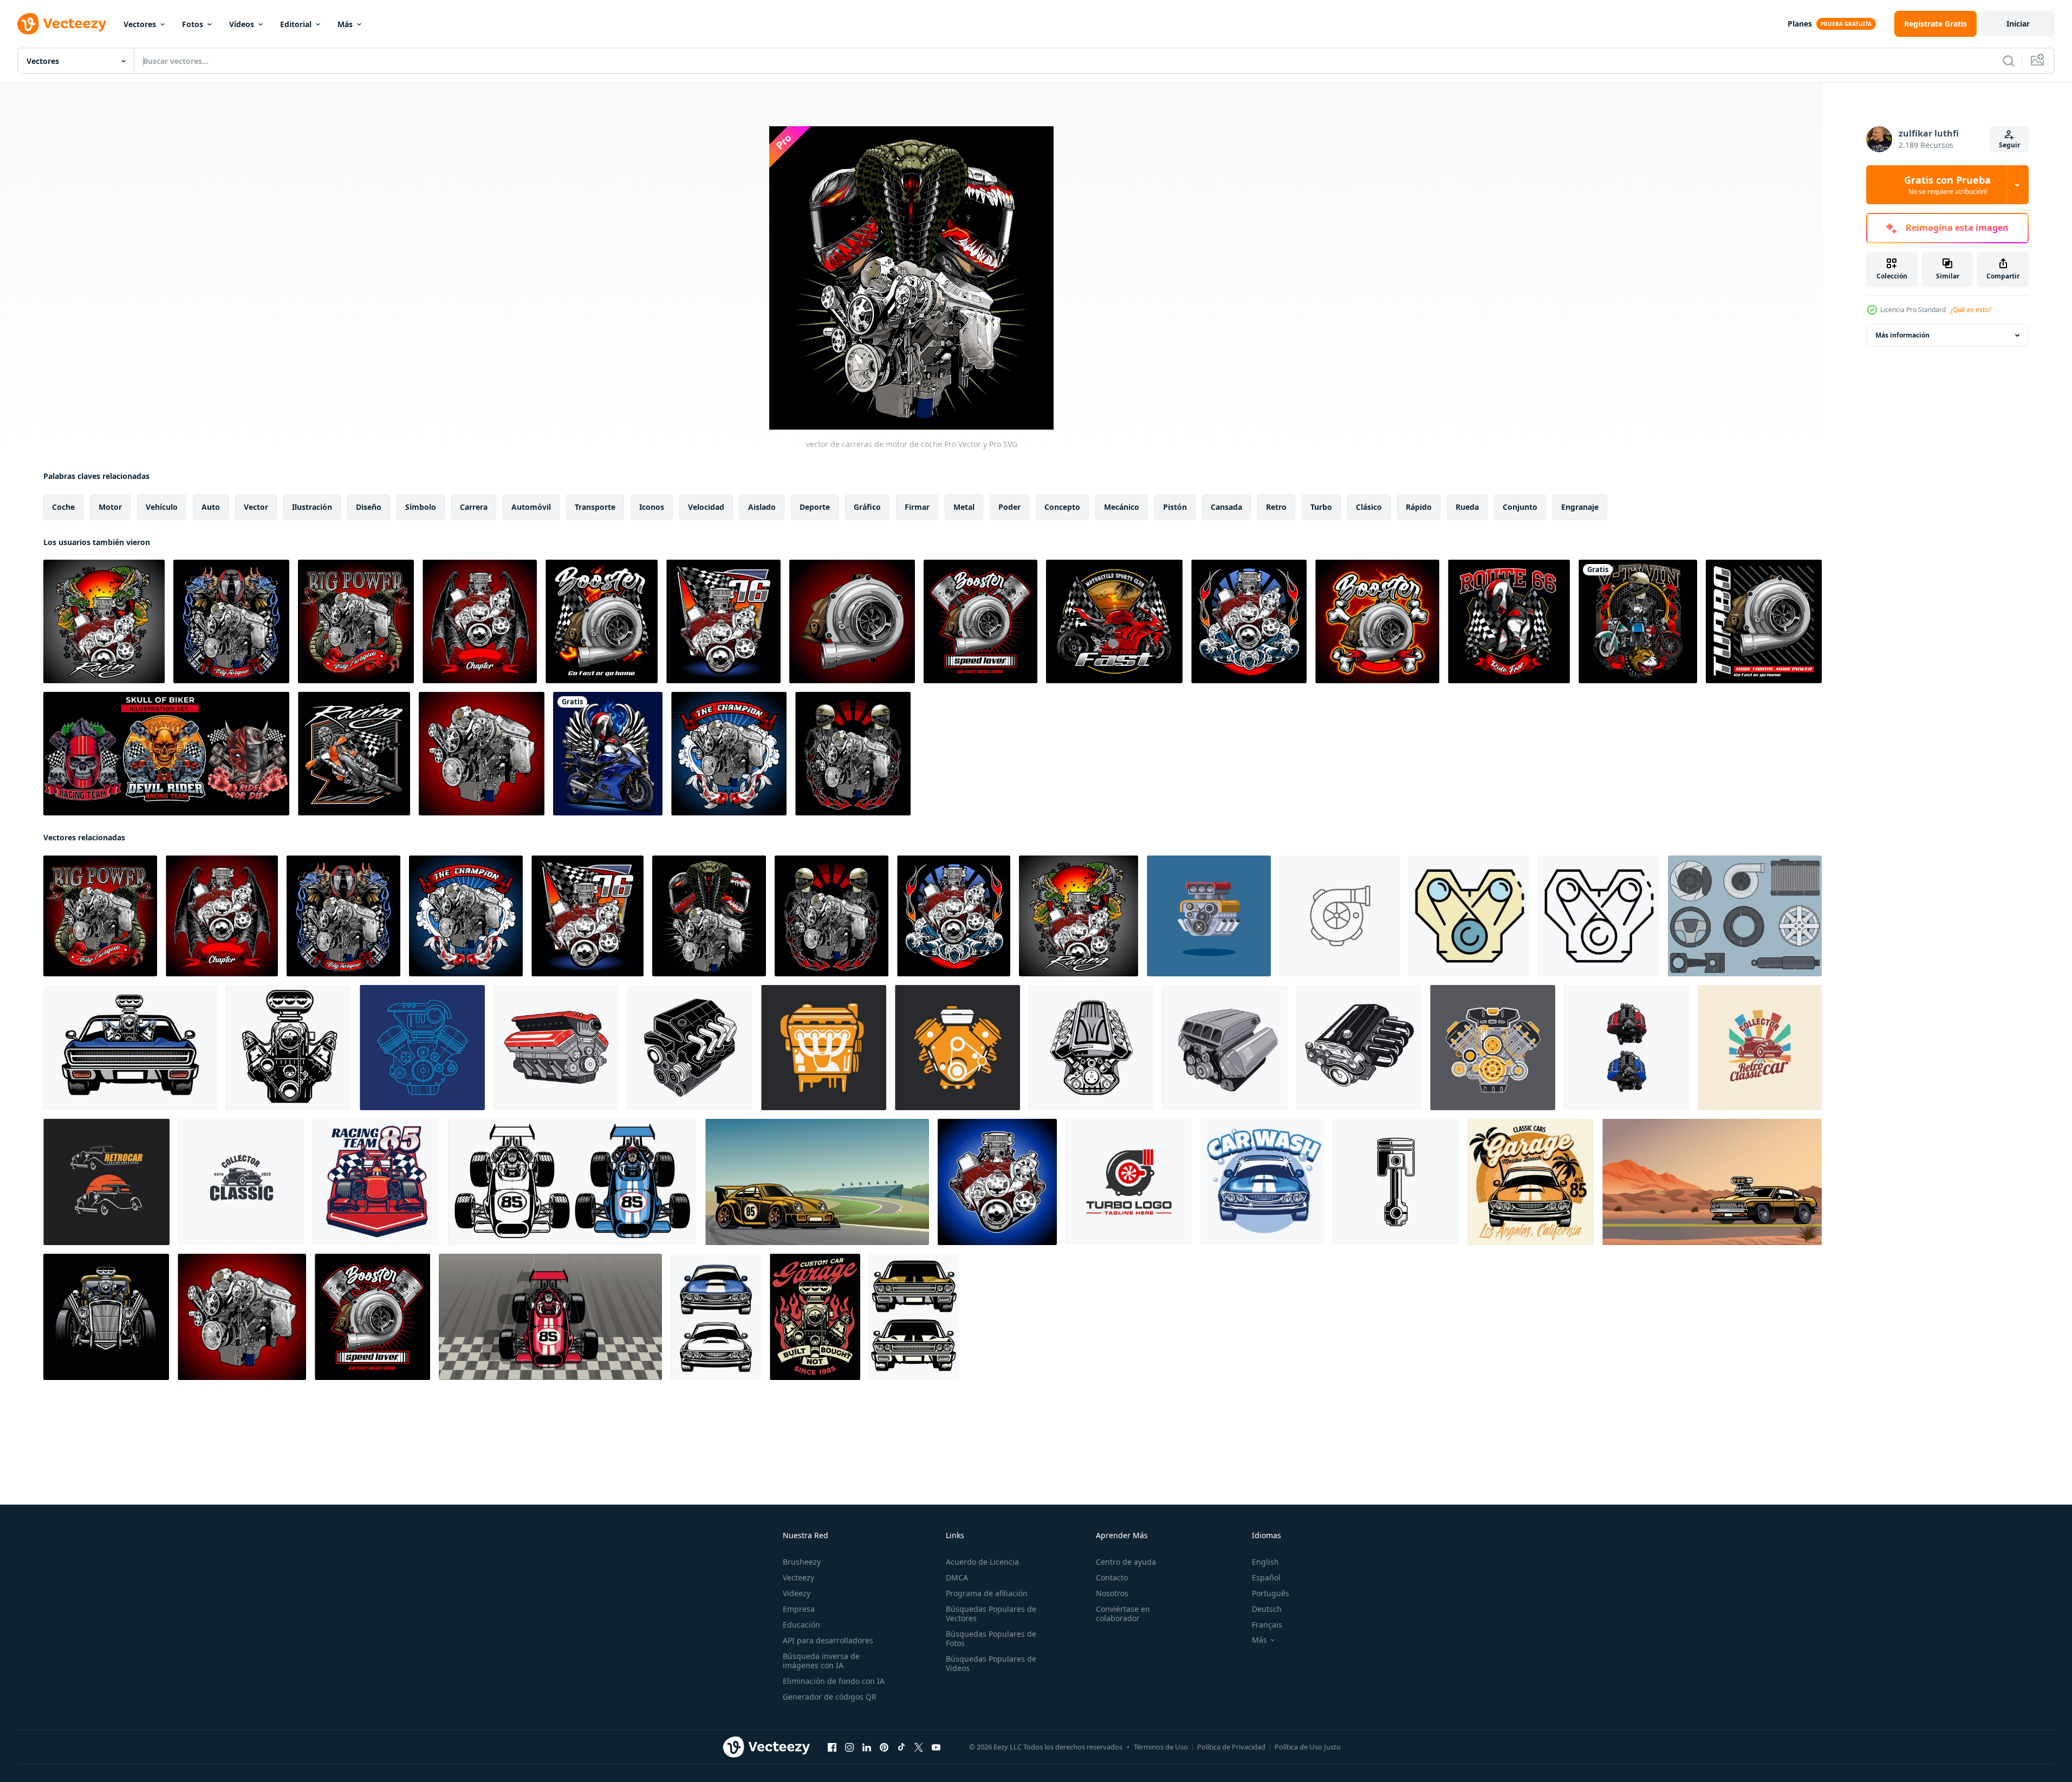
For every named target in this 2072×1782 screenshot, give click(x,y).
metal (964, 507)
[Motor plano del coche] (957, 1048)
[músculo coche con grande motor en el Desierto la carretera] (1712, 1182)
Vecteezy (798, 1577)
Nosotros (1112, 1593)
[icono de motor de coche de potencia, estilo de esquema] (1599, 916)
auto (211, 507)
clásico (1369, 507)
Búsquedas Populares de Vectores (991, 1613)
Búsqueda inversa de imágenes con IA (821, 1661)
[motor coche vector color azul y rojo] (1626, 1048)
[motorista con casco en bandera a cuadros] (1509, 621)
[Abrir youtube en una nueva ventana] (936, 1747)
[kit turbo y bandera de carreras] (602, 621)
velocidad (706, 507)
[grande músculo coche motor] (288, 1048)
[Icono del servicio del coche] (1745, 916)
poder (1009, 507)
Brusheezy (802, 1562)
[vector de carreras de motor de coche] (104, 621)
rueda (1467, 507)
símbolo (421, 507)
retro (1276, 507)
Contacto (1112, 1577)
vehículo (162, 507)
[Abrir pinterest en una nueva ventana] (884, 1747)
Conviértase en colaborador (1123, 1613)
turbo (1321, 507)
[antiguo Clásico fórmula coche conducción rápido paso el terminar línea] (550, 1317)
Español (1266, 1577)
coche (63, 507)
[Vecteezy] (62, 24)
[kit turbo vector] (1764, 621)
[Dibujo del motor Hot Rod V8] (1091, 1048)
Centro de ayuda (1126, 1562)
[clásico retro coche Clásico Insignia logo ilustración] (1760, 1048)
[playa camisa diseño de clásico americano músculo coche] (1531, 1182)
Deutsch (1267, 1609)
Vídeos (242, 24)
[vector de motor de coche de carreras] (482, 754)
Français (1267, 1625)
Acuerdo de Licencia (982, 1562)
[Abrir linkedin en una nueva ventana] (867, 1747)
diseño (369, 507)
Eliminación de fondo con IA (834, 1681)
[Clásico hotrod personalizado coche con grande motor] (106, 1317)
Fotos (193, 24)
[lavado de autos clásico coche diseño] (1262, 1182)
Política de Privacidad (1231, 1747)
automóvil (531, 507)
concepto (1062, 507)
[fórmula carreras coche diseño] (376, 1182)
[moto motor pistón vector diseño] (1396, 1182)
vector (256, 507)
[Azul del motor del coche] (422, 1048)
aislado (762, 507)
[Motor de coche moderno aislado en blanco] (1225, 1048)
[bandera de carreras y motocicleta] (1114, 621)
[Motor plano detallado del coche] (1493, 1048)
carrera (474, 507)
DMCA (957, 1577)
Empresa (799, 1609)
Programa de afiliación (987, 1593)
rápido (1419, 507)
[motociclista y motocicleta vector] (608, 754)
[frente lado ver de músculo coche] (716, 1317)
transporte (595, 507)
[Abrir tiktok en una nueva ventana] (901, 1747)
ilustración (312, 507)
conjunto (1520, 507)
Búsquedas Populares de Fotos (991, 1638)
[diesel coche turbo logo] (1129, 1182)
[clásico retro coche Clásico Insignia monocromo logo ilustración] (241, 1182)
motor (110, 507)
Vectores (140, 24)
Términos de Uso (1161, 1747)
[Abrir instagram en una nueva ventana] (849, 1747)
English (1265, 1562)
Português (1271, 1593)
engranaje (1580, 507)
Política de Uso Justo (1308, 1747)
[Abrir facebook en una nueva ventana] (832, 1747)
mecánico (1122, 507)
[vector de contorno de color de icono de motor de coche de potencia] (1469, 916)
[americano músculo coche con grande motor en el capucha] (130, 1048)
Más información (1902, 335)
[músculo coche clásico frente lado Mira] (914, 1317)
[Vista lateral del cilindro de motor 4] (824, 1048)
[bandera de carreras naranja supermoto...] (354, 754)
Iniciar (2018, 24)
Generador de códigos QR (830, 1697)
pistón (1175, 507)
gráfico (867, 507)
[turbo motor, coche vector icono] (1340, 916)
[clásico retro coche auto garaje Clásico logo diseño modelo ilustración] (106, 1182)
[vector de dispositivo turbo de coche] (852, 621)
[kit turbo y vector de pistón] (980, 621)
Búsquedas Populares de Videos (991, 1663)
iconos (652, 507)
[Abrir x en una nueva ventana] (919, 1747)
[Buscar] (2009, 61)
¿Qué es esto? (1971, 310)
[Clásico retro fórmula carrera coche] (572, 1182)
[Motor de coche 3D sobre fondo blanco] (556, 1048)
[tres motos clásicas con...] (1638, 621)
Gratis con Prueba (1947, 185)
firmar (917, 507)
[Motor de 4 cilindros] (1359, 1048)
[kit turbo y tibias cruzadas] (1377, 621)
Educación (801, 1625)
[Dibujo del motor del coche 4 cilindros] (690, 1048)
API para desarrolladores (828, 1640)
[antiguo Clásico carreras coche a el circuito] (817, 1182)
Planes (1800, 24)
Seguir (2009, 145)
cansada (1226, 507)
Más (345, 24)
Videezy (797, 1593)
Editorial (296, 24)
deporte (815, 507)
